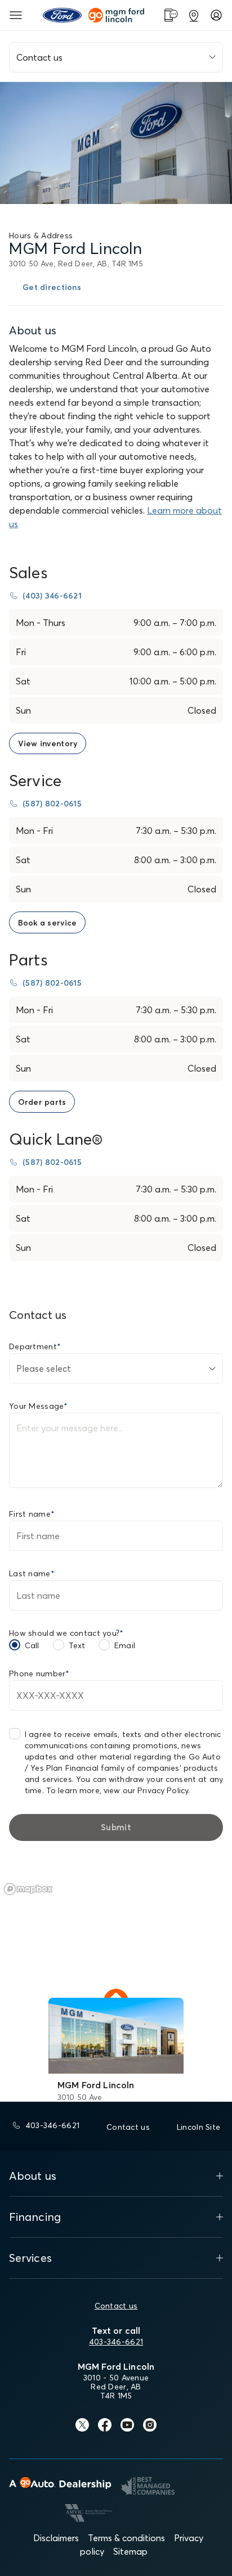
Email (125, 1645)
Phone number (39, 1674)
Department (35, 1346)
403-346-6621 (116, 2342)
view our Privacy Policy (146, 1790)
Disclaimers (56, 2538)
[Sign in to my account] (216, 15)
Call (32, 1645)
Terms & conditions (126, 2538)
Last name (32, 1573)
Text (77, 1645)
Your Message (39, 1406)
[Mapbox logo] (28, 1889)
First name (32, 1514)
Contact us (116, 2306)
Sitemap (130, 2551)
